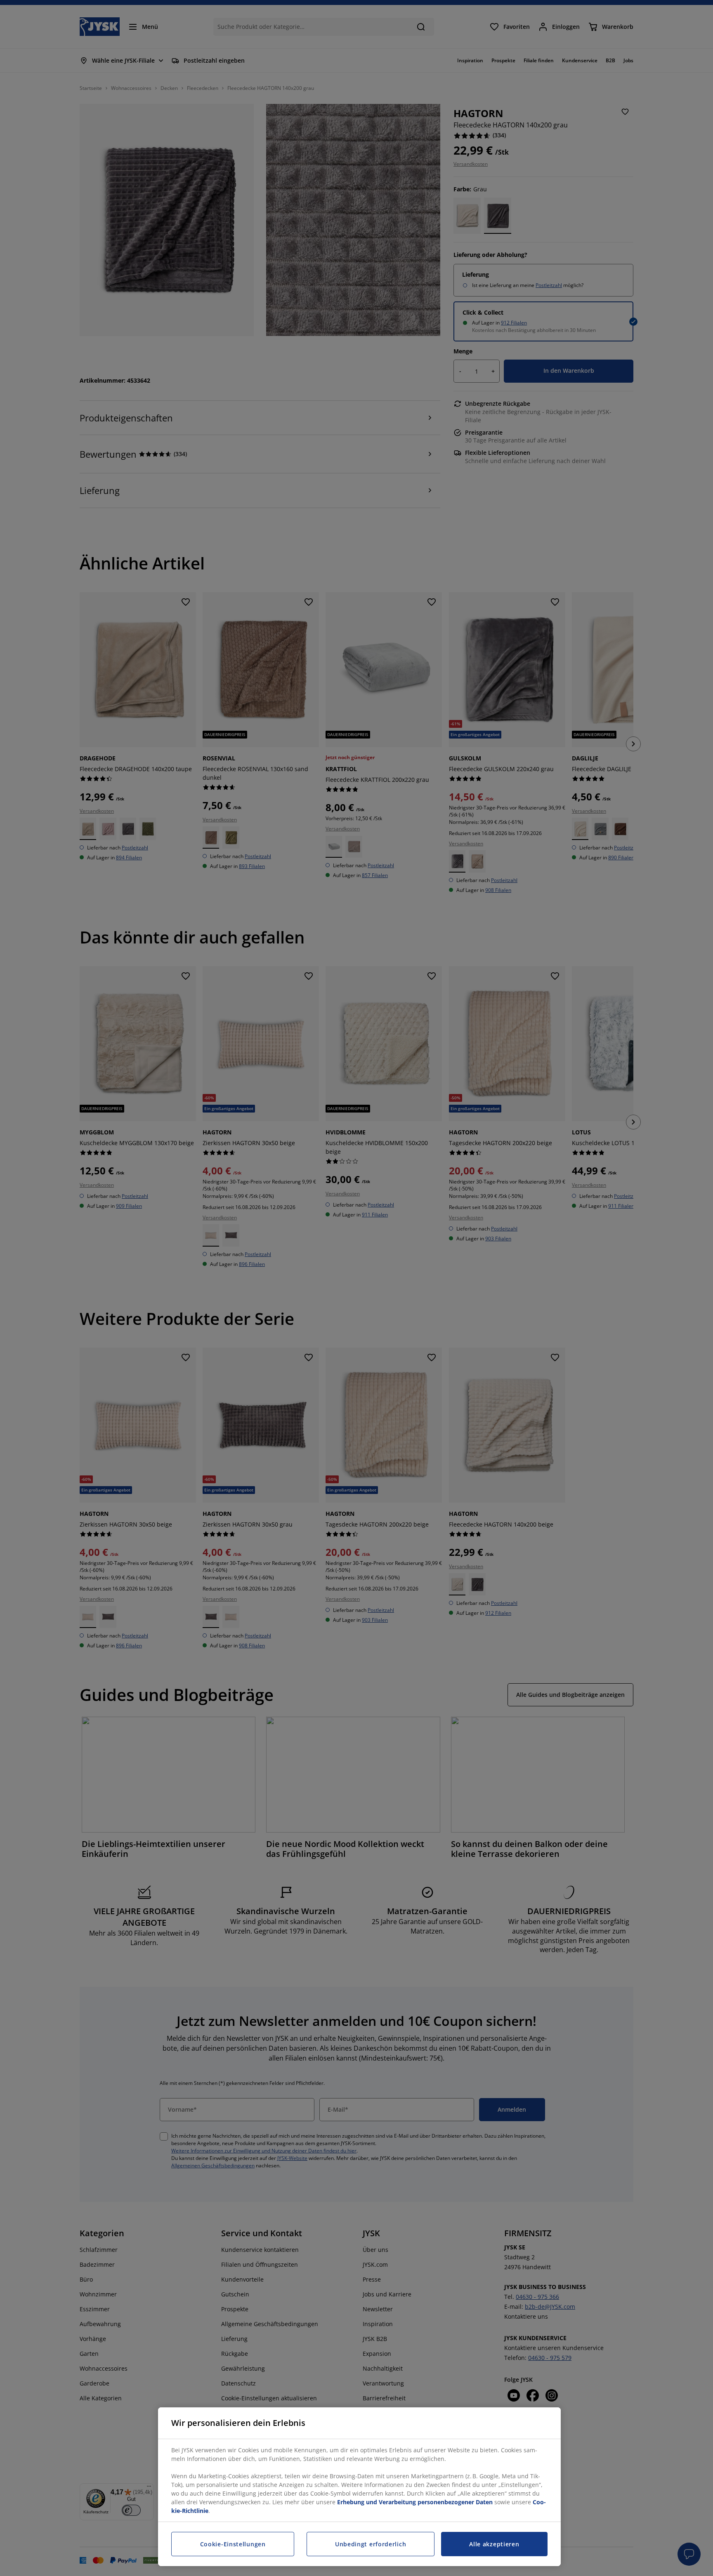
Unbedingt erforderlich (371, 2544)
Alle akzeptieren (494, 2544)
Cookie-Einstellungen (233, 2544)
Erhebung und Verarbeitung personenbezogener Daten (415, 2502)
